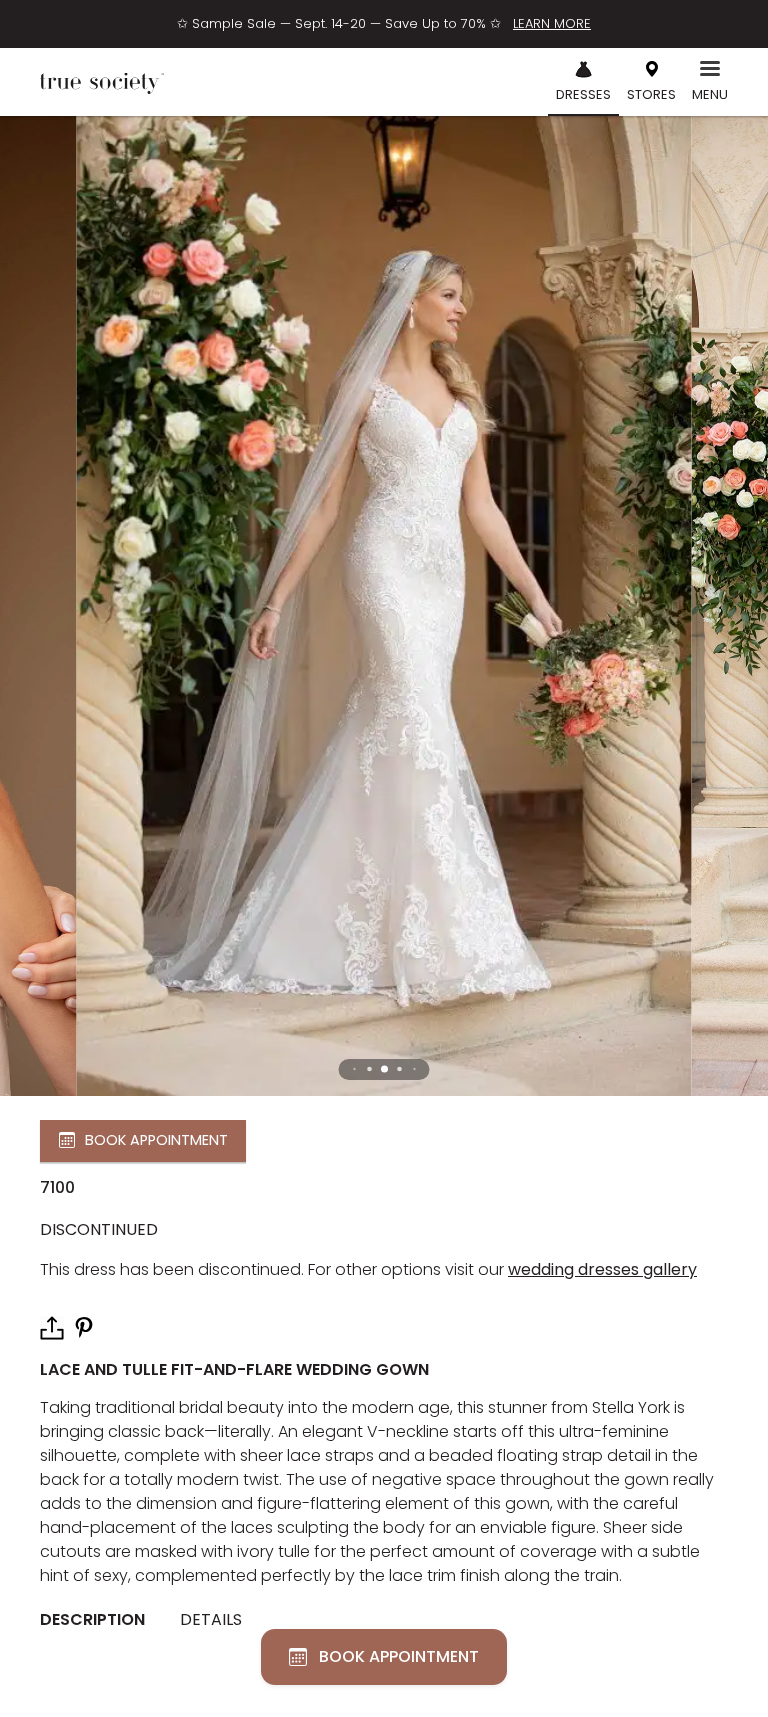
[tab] (100, 1621)
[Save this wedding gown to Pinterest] (84, 1326)
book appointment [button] (156, 1140)
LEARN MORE (552, 23)
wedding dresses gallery (602, 1269)
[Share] (52, 1328)
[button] (384, 1069)
